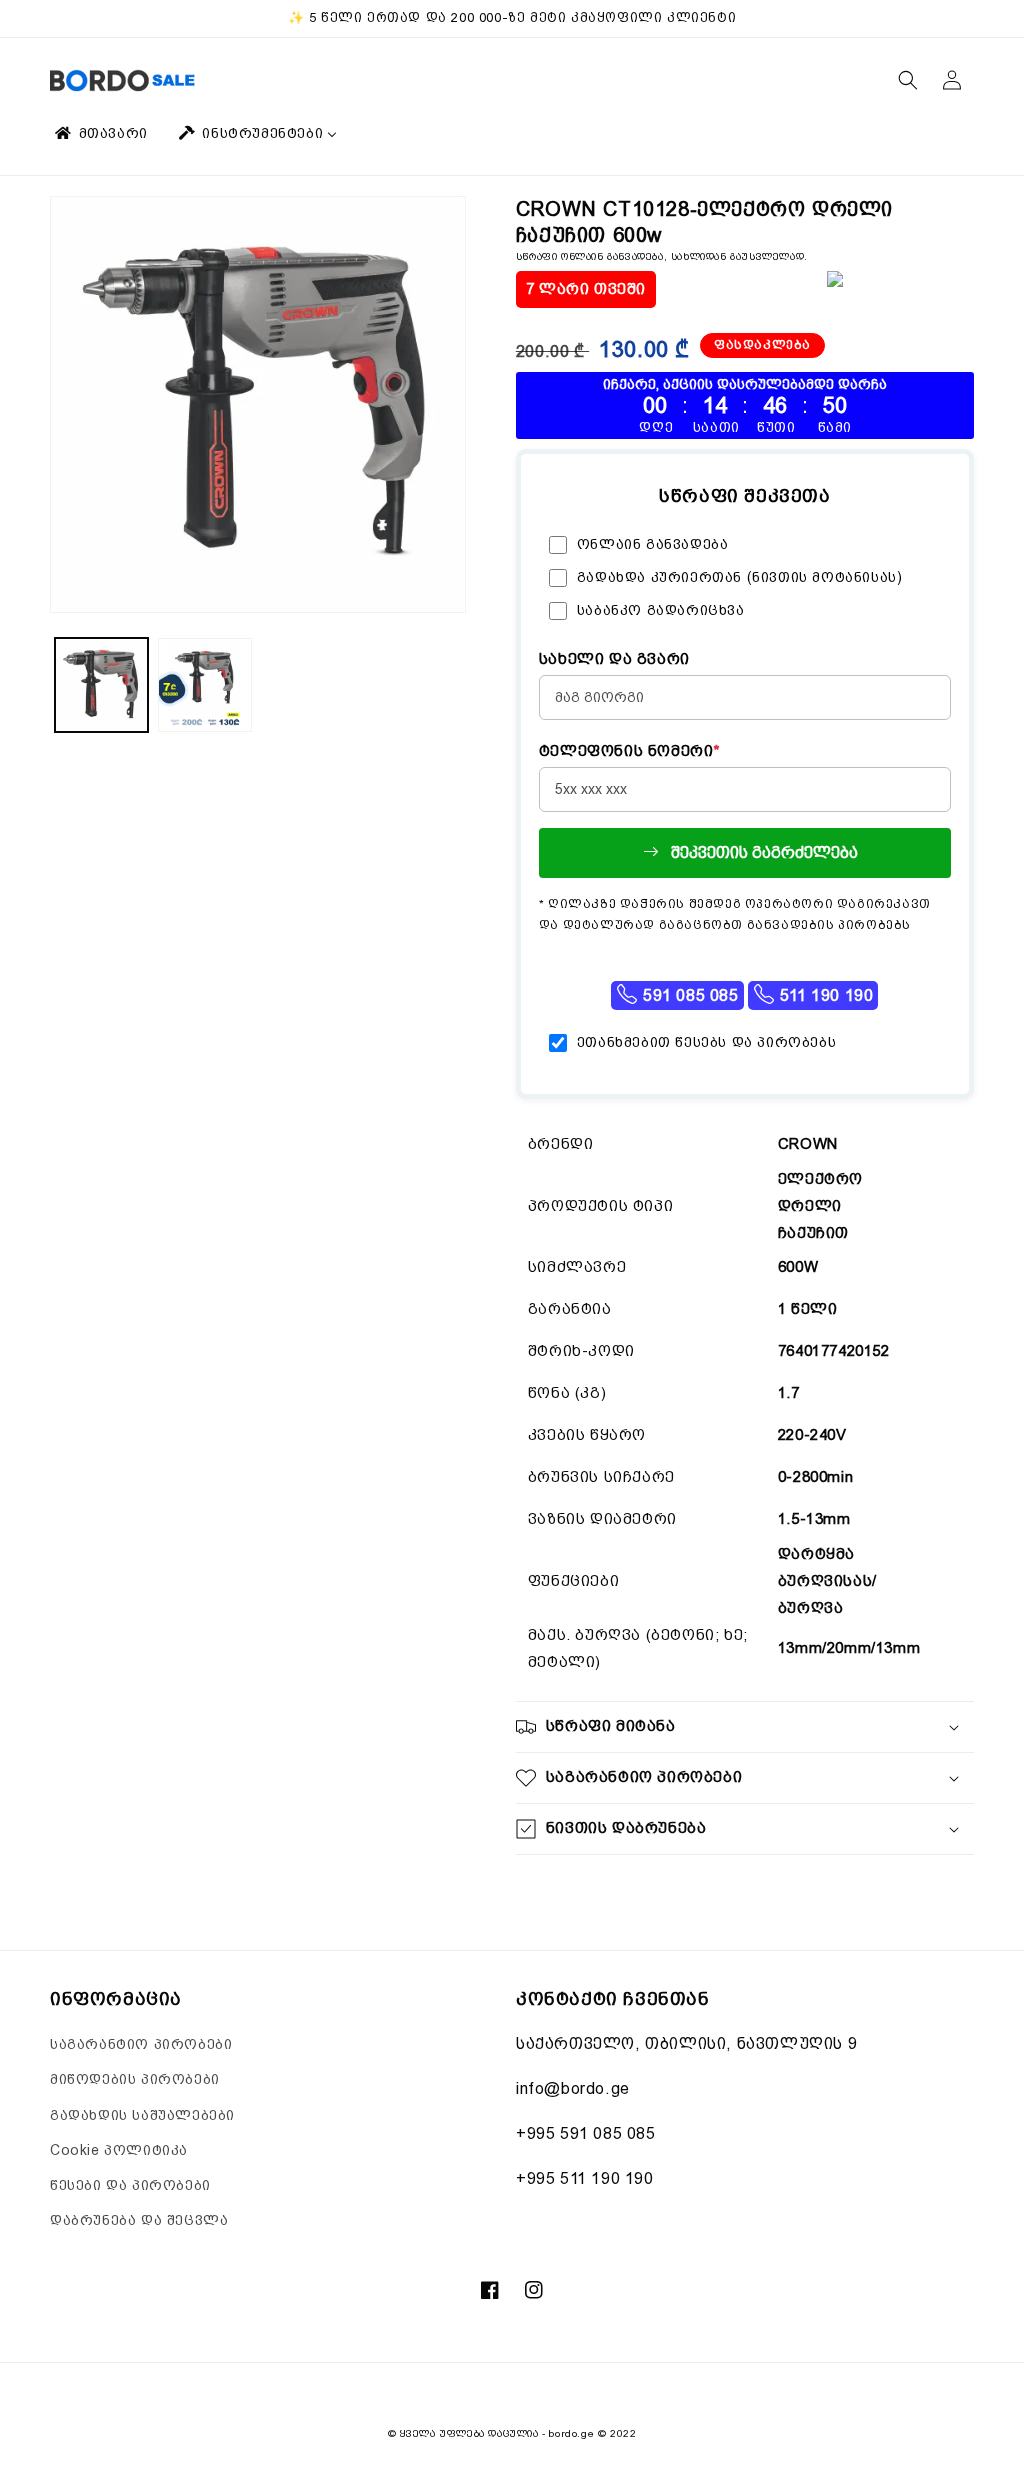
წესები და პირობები (130, 2185)
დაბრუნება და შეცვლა (139, 2220)
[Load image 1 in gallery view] (101, 684)
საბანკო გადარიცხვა (661, 610)
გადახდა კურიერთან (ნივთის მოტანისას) (740, 577)
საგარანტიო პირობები (141, 2044)
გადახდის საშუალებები (142, 2115)
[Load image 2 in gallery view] (204, 684)
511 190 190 (824, 995)
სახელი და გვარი (614, 659)
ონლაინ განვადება (653, 544)
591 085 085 (688, 995)
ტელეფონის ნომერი (630, 751)
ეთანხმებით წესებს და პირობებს (706, 1042)
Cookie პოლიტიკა (119, 2150)
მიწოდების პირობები (135, 2079)
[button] (908, 80)
